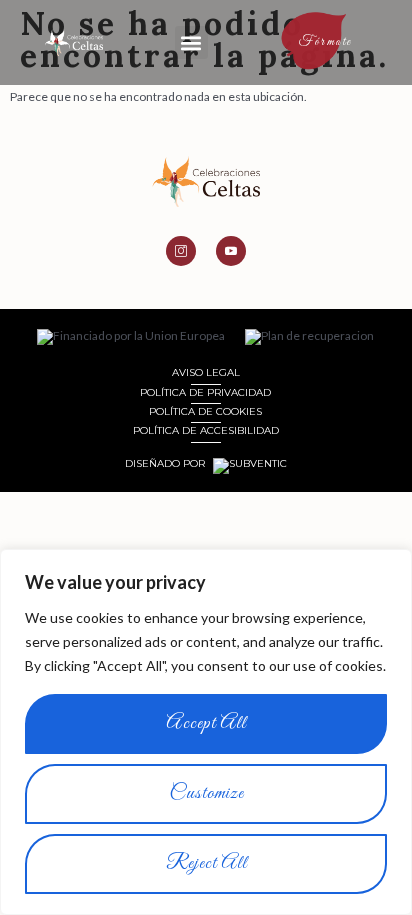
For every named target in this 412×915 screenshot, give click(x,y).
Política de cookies (205, 411)
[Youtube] (231, 251)
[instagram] (181, 251)
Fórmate (326, 42)
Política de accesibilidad (206, 430)
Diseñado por (166, 464)
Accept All (206, 723)
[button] (191, 42)
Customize (206, 793)
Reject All (206, 863)
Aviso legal (206, 372)
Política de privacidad (205, 392)
